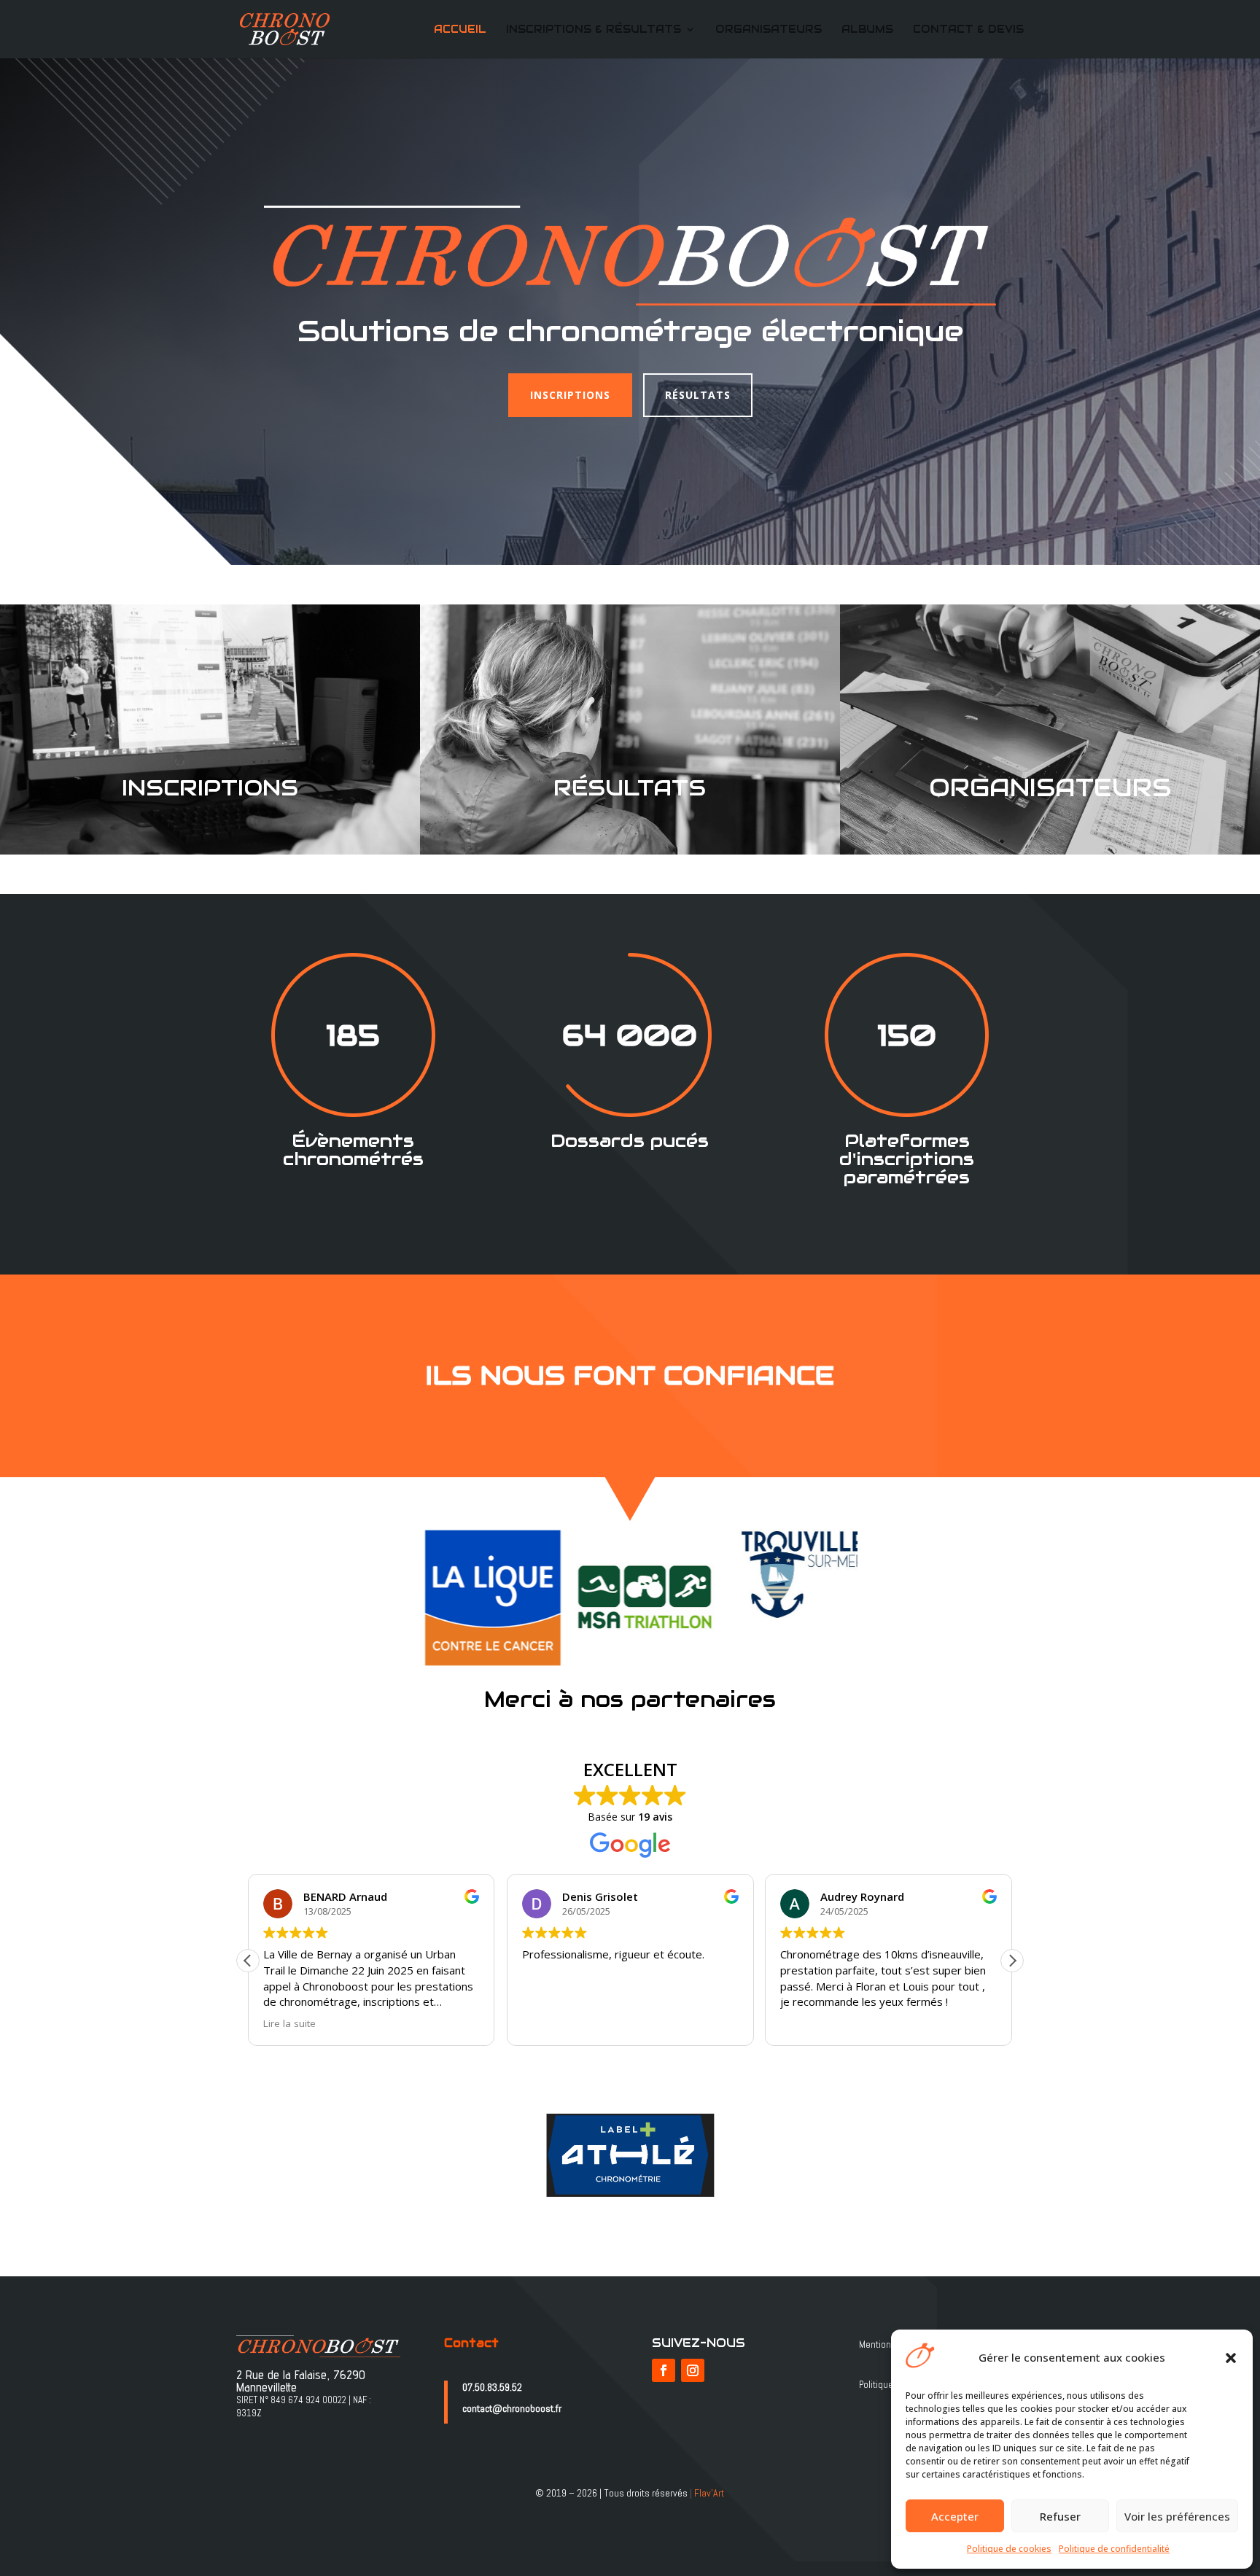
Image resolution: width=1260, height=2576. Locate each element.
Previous (386, 1598)
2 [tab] (615, 1679)
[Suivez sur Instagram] (693, 2370)
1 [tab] (593, 1679)
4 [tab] (659, 1679)
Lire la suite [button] (289, 2023)
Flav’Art (709, 2493)
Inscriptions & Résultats (594, 30)
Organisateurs (769, 30)
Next (874, 1598)
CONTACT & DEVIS (968, 30)
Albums (867, 30)
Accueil (460, 30)
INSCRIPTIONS (570, 395)
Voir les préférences (1177, 2516)
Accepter (955, 2516)
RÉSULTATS (698, 395)
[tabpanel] (479, 1598)
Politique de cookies (1009, 2549)
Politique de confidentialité (1114, 2549)
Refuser (1060, 2516)
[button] (1231, 2358)
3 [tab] (637, 1679)
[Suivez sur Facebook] (664, 2370)
